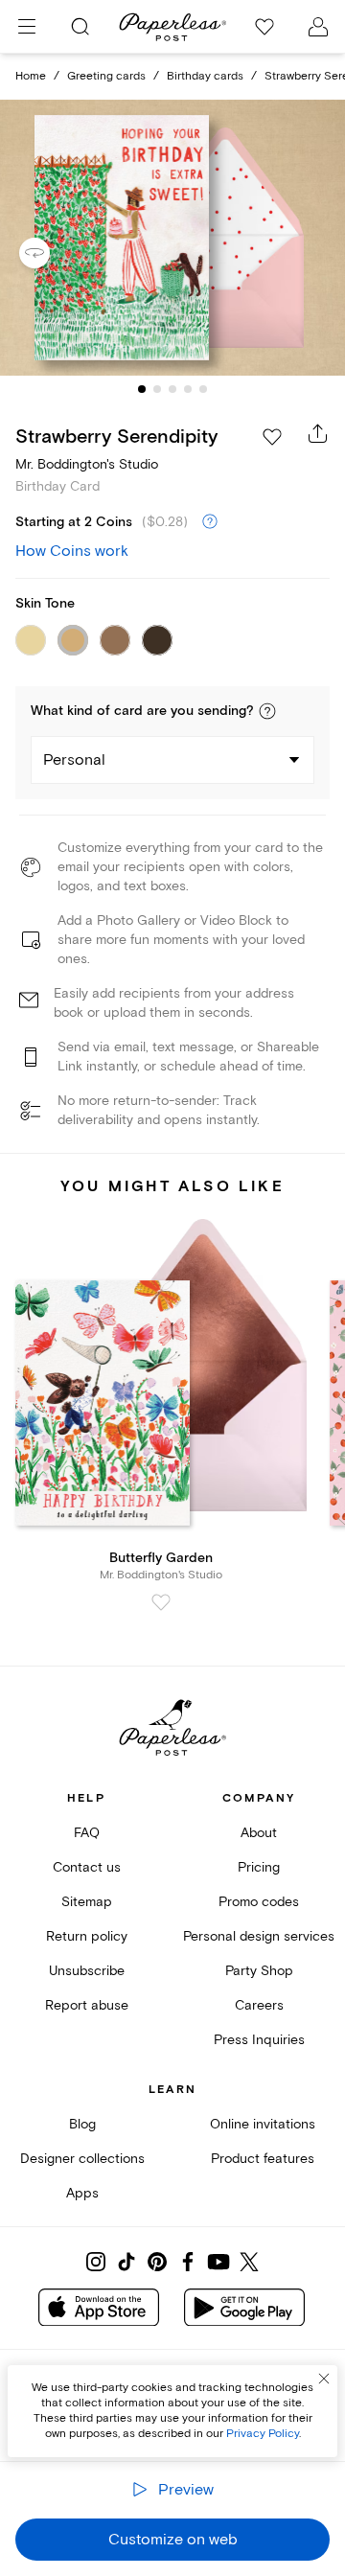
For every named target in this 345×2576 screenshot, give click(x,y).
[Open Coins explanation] (210, 522)
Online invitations (263, 2124)
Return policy (87, 1936)
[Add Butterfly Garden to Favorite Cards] (161, 1602)
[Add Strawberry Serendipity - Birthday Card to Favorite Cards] (272, 437)
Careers (259, 2005)
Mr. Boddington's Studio (87, 464)
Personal (74, 760)
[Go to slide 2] (157, 389)
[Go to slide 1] (142, 389)
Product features (263, 2159)
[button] (267, 711)
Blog (82, 2124)
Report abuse (87, 2005)
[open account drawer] (318, 27)
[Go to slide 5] (203, 389)
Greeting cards (106, 76)
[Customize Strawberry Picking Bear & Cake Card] (172, 238)
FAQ (87, 1833)
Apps (82, 2193)
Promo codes (259, 1902)
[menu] (27, 27)
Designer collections (82, 2159)
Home (31, 76)
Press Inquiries (259, 2040)
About (259, 1833)
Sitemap (87, 1902)
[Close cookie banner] (324, 2379)
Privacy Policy (263, 2434)
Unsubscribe (87, 1971)
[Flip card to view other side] (50, 253)
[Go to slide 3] (172, 389)
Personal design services (259, 1936)
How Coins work (72, 551)
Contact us (87, 1867)
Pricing (259, 1867)
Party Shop (259, 1971)
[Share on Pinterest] (157, 2262)
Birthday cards (205, 76)
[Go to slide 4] (188, 389)
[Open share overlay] (318, 433)
